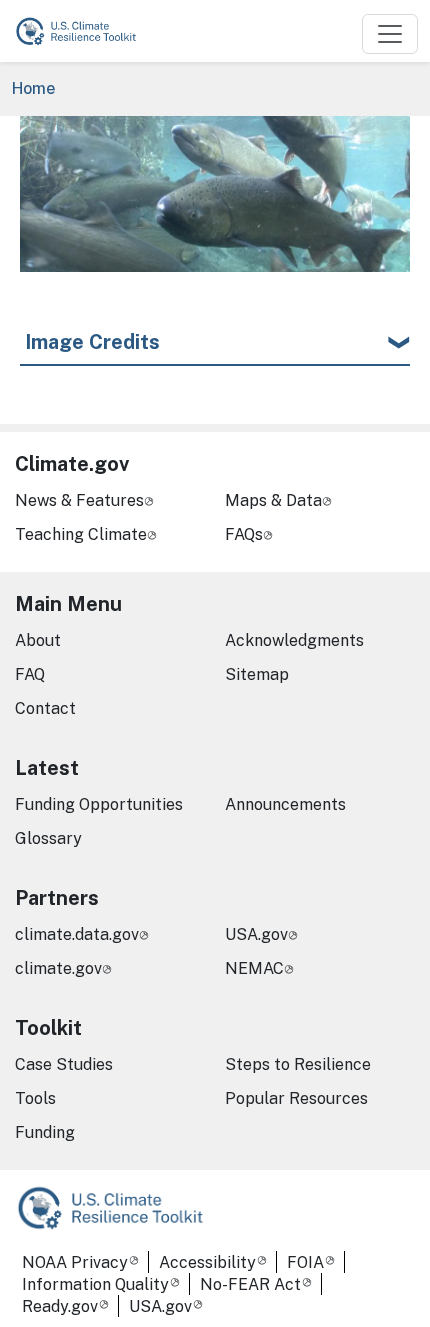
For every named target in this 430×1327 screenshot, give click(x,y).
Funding (45, 1132)
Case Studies (64, 1064)
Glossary (48, 838)
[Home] (85, 31)
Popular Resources (296, 1098)
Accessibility (207, 1262)
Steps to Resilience (298, 1064)
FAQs (244, 534)
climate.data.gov (77, 934)
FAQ (30, 674)
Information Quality (95, 1284)
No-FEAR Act (250, 1284)
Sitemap (257, 674)
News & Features (79, 500)
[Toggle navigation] (390, 34)
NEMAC (254, 968)
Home (33, 88)
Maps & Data (273, 500)
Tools (35, 1098)
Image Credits (92, 342)
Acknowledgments (294, 640)
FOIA (305, 1262)
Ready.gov (60, 1306)
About (38, 640)
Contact (45, 708)
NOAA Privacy (75, 1262)
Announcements (285, 804)
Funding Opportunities (99, 804)
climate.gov (58, 968)
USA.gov (256, 934)
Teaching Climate (81, 534)
